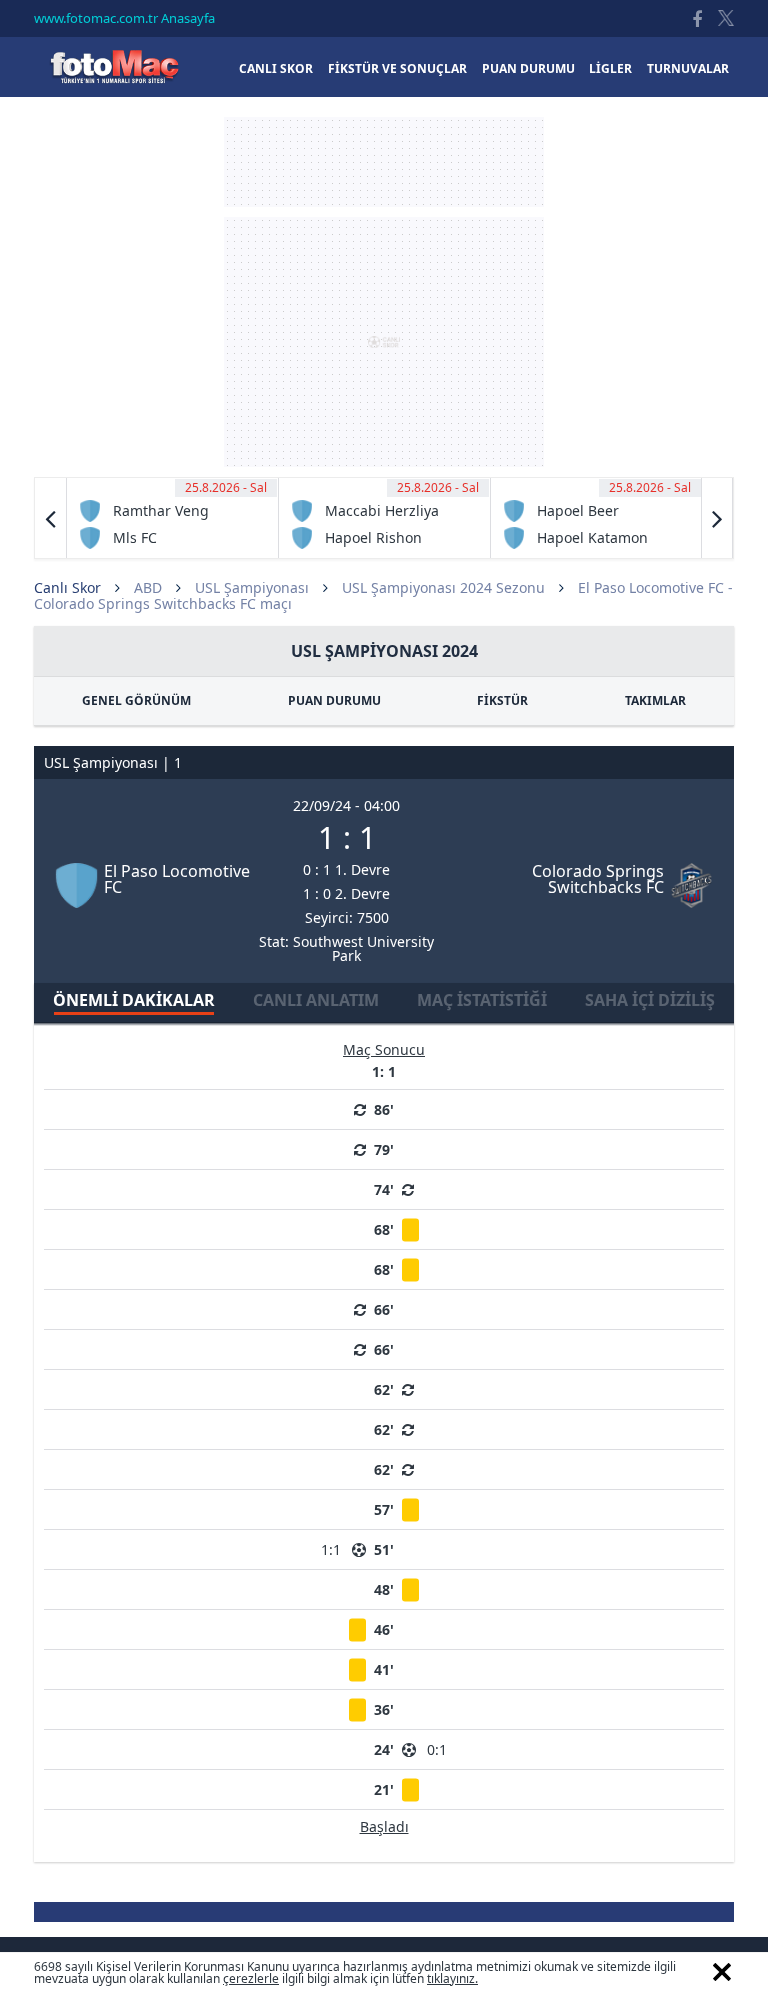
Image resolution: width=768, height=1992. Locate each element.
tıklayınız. (452, 1978)
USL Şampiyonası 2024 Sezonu (443, 587)
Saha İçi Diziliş (650, 1000)
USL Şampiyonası (252, 587)
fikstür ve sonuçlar (397, 68)
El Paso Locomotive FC (177, 879)
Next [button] (717, 518)
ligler (610, 68)
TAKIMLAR (655, 700)
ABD (148, 587)
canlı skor (276, 68)
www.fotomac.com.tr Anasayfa (124, 18)
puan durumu (528, 68)
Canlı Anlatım (316, 1000)
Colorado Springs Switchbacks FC (598, 879)
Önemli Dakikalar (134, 1000)
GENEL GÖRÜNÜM (136, 700)
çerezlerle (251, 1978)
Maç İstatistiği (482, 1000)
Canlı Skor (114, 66)
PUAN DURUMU (334, 700)
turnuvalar (688, 68)
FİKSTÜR (502, 700)
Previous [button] (51, 518)
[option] (173, 518)
